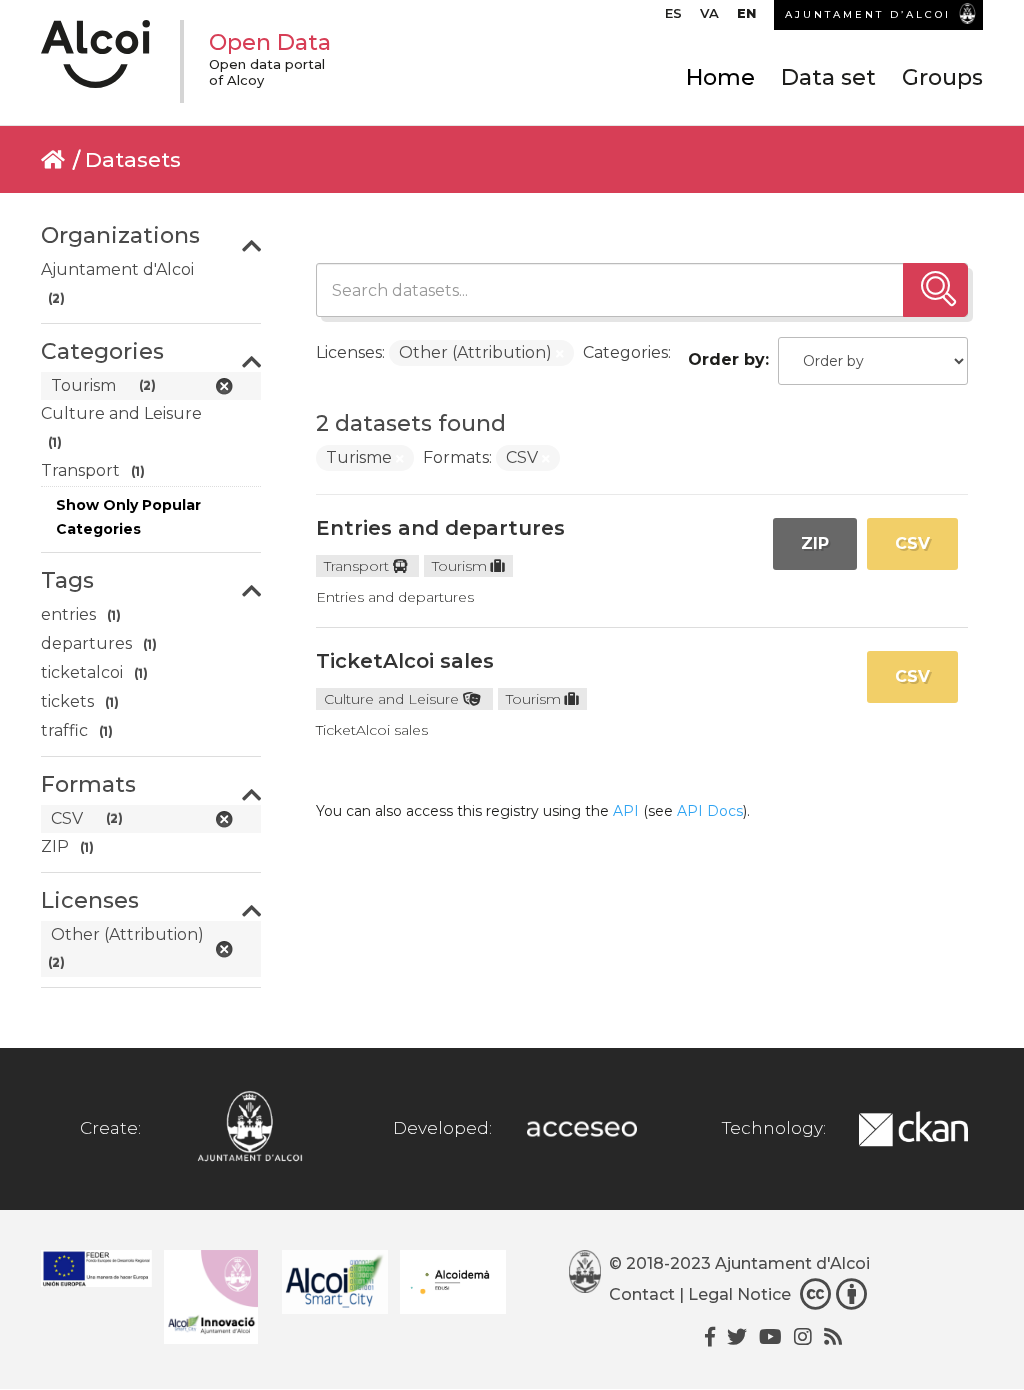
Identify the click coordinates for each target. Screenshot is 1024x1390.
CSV (912, 543)
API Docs (710, 811)
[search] (935, 290)
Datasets (133, 159)
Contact (642, 1295)
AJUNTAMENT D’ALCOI (868, 14)
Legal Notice (739, 1295)
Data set (828, 77)
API (626, 811)
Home (720, 77)
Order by (726, 359)
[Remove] (560, 354)
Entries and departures (440, 528)
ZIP (815, 543)
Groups (942, 77)
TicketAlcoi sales (405, 661)
